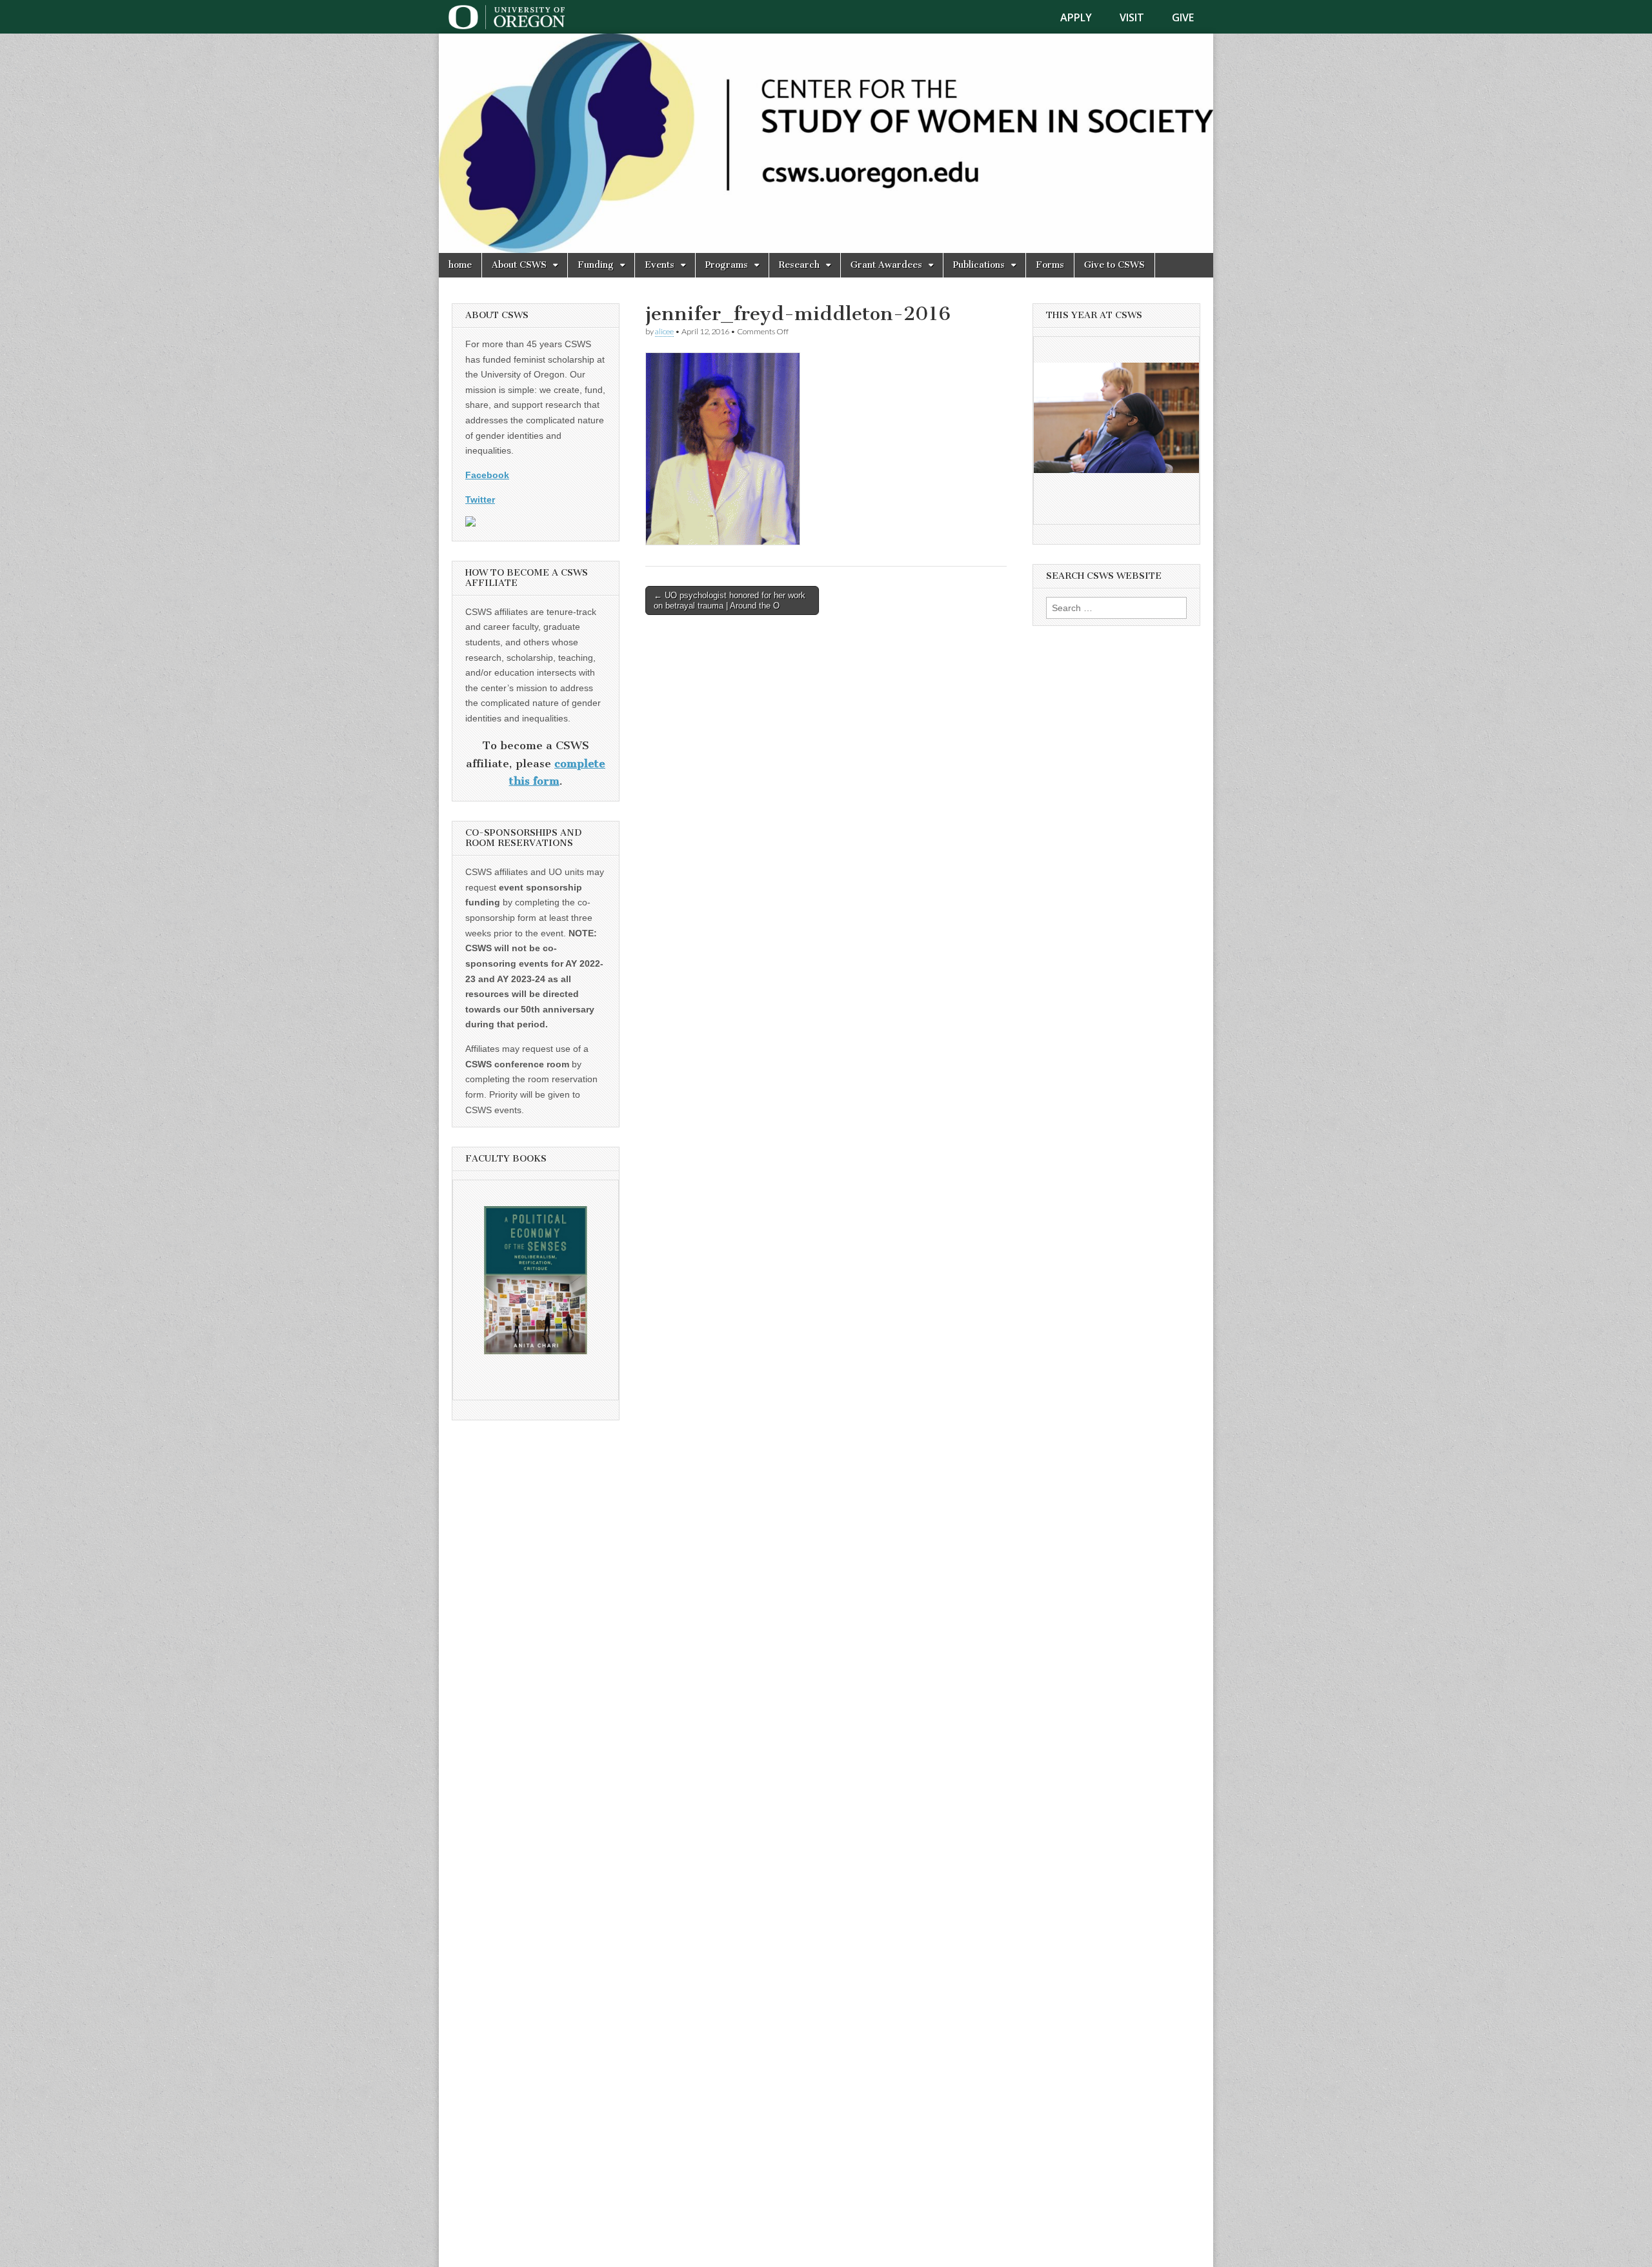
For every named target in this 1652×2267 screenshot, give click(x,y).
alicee (664, 331)
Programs (727, 265)
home (460, 265)
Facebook (487, 475)
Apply (1076, 17)
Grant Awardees (886, 265)
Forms (1050, 265)
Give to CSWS (1114, 265)
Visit (1132, 17)
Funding (596, 265)
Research (799, 265)
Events (660, 265)
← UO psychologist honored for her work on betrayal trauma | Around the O (730, 600)
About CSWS (519, 265)
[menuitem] (1084, 17)
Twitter (480, 499)
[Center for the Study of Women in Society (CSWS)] (826, 143)
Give (1183, 17)
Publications (979, 265)
